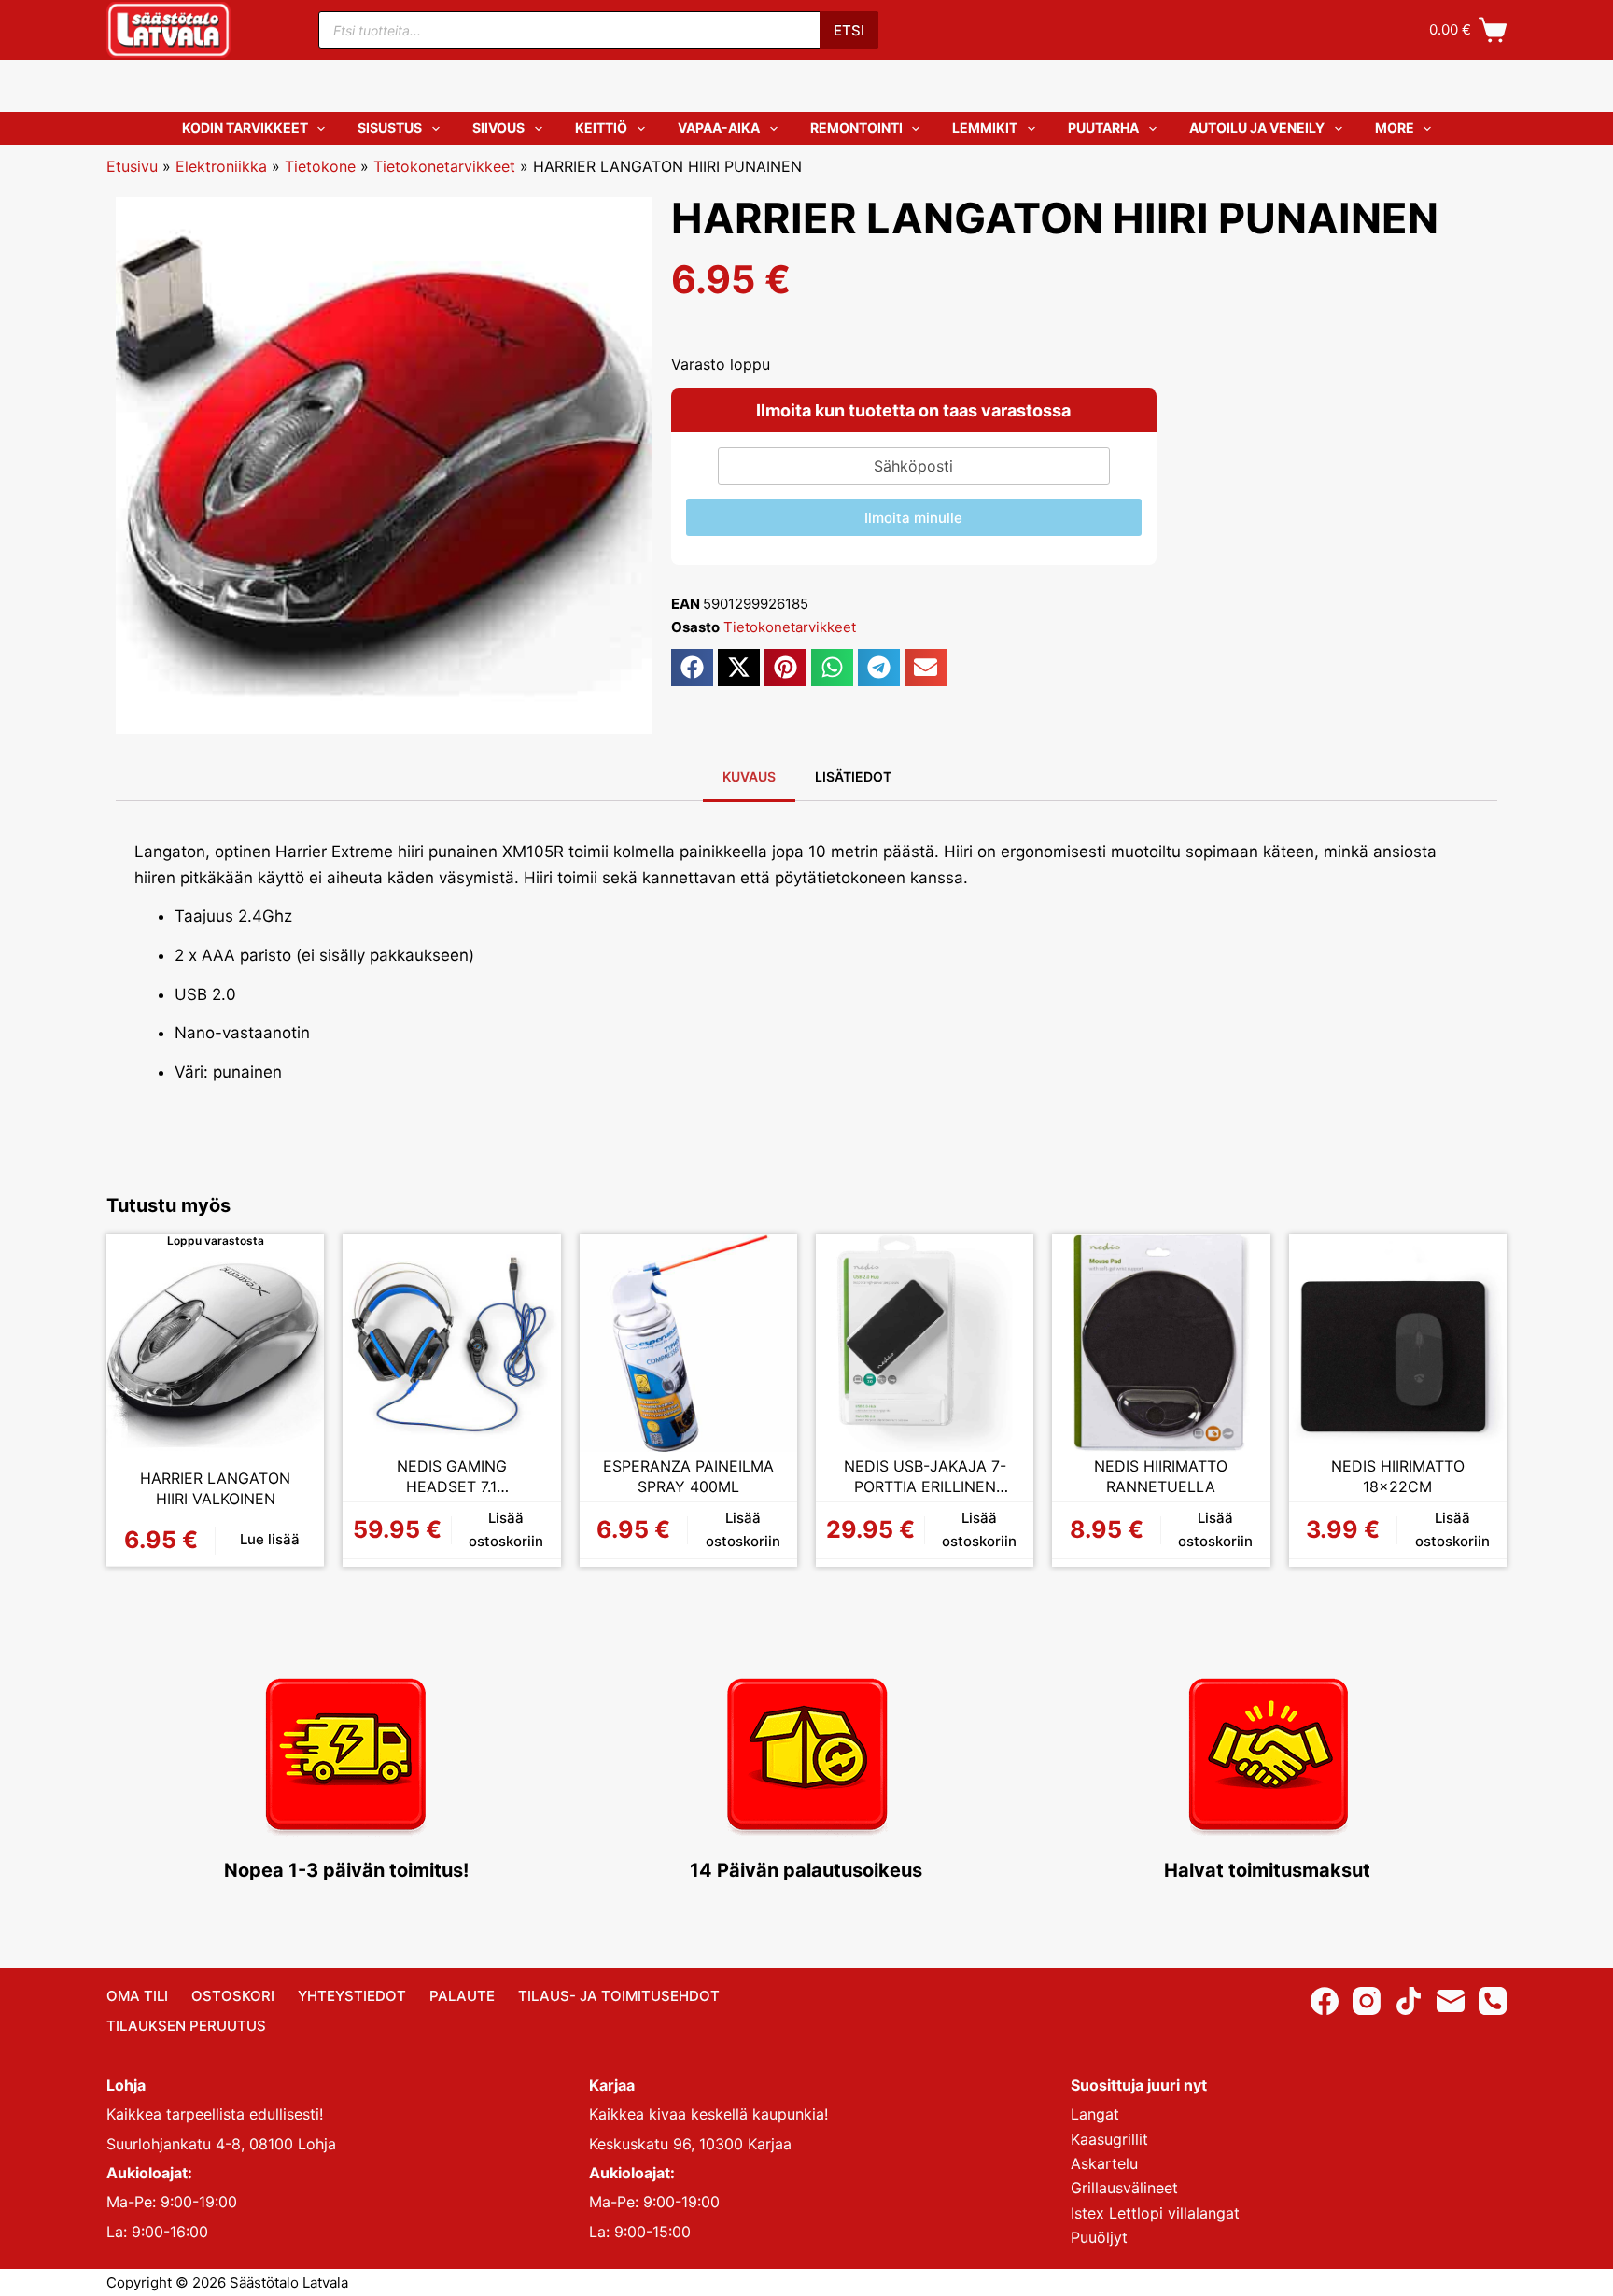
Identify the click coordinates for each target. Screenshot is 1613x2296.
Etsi (849, 30)
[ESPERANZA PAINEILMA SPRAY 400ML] (688, 1343)
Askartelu (1104, 2163)
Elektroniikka (221, 166)
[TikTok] (1409, 2001)
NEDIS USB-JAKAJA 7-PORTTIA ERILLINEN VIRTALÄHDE (925, 1477)
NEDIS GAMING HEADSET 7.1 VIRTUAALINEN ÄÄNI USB (451, 1477)
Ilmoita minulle (913, 518)
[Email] (1451, 2001)
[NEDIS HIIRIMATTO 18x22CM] (1398, 1343)
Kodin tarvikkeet (245, 127)
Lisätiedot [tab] (853, 776)
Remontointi (856, 127)
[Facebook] (1325, 2001)
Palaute (462, 1996)
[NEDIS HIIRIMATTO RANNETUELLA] (1161, 1343)
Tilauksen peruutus (186, 2026)
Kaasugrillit (1109, 2139)
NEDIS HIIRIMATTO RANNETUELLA (1161, 1476)
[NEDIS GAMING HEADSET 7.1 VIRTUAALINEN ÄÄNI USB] (451, 1343)
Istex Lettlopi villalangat (1155, 2213)
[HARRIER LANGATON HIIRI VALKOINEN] (215, 1355)
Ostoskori (233, 1996)
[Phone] (1493, 2001)
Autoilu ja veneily (1257, 127)
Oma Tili (137, 1996)
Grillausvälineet (1124, 2188)
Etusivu (132, 166)
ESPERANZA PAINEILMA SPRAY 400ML (688, 1476)
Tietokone (320, 166)
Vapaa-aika (719, 127)
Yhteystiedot (352, 1996)
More (1395, 127)
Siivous (498, 127)
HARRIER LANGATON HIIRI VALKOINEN (215, 1488)
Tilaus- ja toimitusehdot (619, 1996)
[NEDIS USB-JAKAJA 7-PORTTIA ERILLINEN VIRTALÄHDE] (925, 1343)
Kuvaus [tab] (749, 776)
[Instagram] (1367, 2001)
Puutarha (1103, 127)
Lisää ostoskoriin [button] (506, 1529)
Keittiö (601, 127)
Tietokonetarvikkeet (444, 166)
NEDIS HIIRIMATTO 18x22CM (1398, 1476)
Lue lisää (270, 1539)
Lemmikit (985, 127)
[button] (692, 668)
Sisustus (390, 127)
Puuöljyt (1099, 2237)
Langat (1095, 2114)
